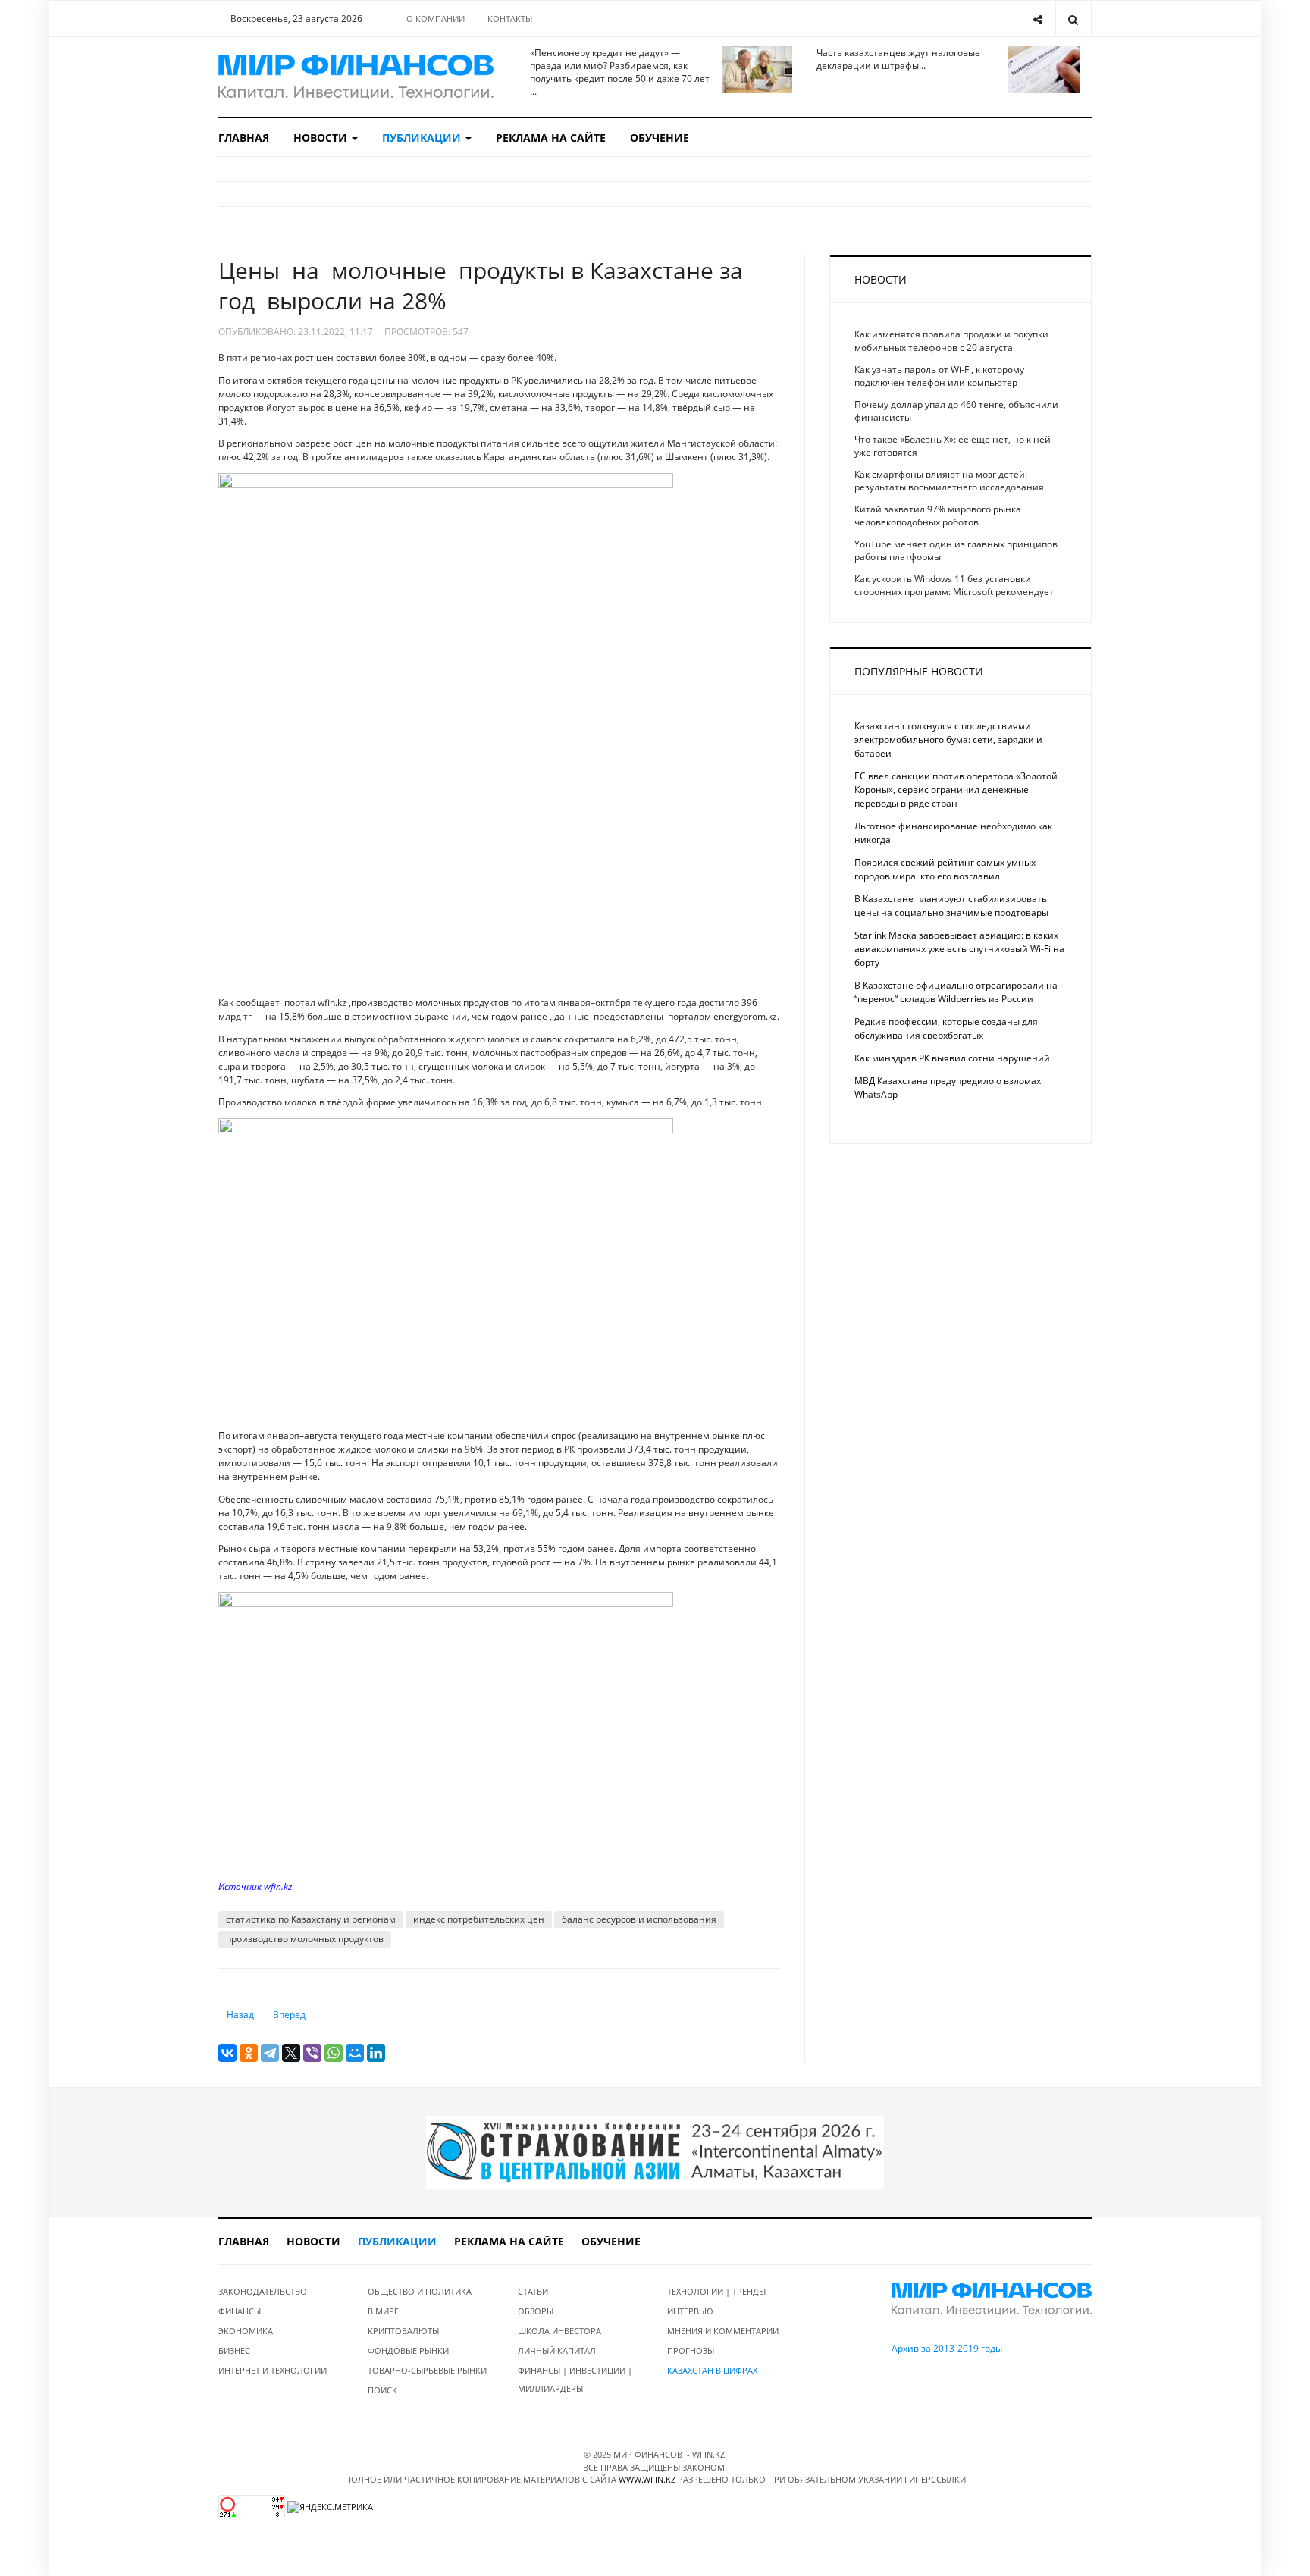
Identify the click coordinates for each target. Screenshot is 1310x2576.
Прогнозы (691, 2350)
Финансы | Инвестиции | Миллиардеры (575, 2379)
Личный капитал (557, 2350)
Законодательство (263, 2291)
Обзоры (536, 2311)
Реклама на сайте (551, 138)
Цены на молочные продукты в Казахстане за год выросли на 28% (481, 285)
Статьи (533, 2291)
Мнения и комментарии (723, 2331)
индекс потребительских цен (479, 1919)
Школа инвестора (559, 2331)
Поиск (382, 2390)
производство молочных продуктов (305, 1939)
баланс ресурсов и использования (639, 1919)
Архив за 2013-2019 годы (947, 2348)
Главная (244, 138)
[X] (291, 2053)
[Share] (1037, 19)
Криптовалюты (403, 2331)
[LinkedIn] (376, 2053)
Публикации (423, 138)
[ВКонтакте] (227, 2053)
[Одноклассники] (249, 2053)
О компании (436, 19)
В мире (383, 2311)
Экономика (246, 2331)
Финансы (240, 2311)
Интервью (690, 2311)
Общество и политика (420, 2291)
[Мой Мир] (355, 2053)
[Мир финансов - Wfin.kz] (356, 77)
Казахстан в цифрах (712, 2370)
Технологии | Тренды (716, 2291)
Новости (322, 138)
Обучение (660, 138)
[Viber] (312, 2053)
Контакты (510, 19)
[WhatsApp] (334, 2053)
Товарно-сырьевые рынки (427, 2370)
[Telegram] (270, 2053)
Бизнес (234, 2350)
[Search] (1073, 19)
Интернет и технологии (273, 2370)
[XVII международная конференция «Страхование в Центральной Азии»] (655, 2152)
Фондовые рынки (408, 2350)
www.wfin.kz (647, 2479)
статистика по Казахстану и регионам (311, 1919)
